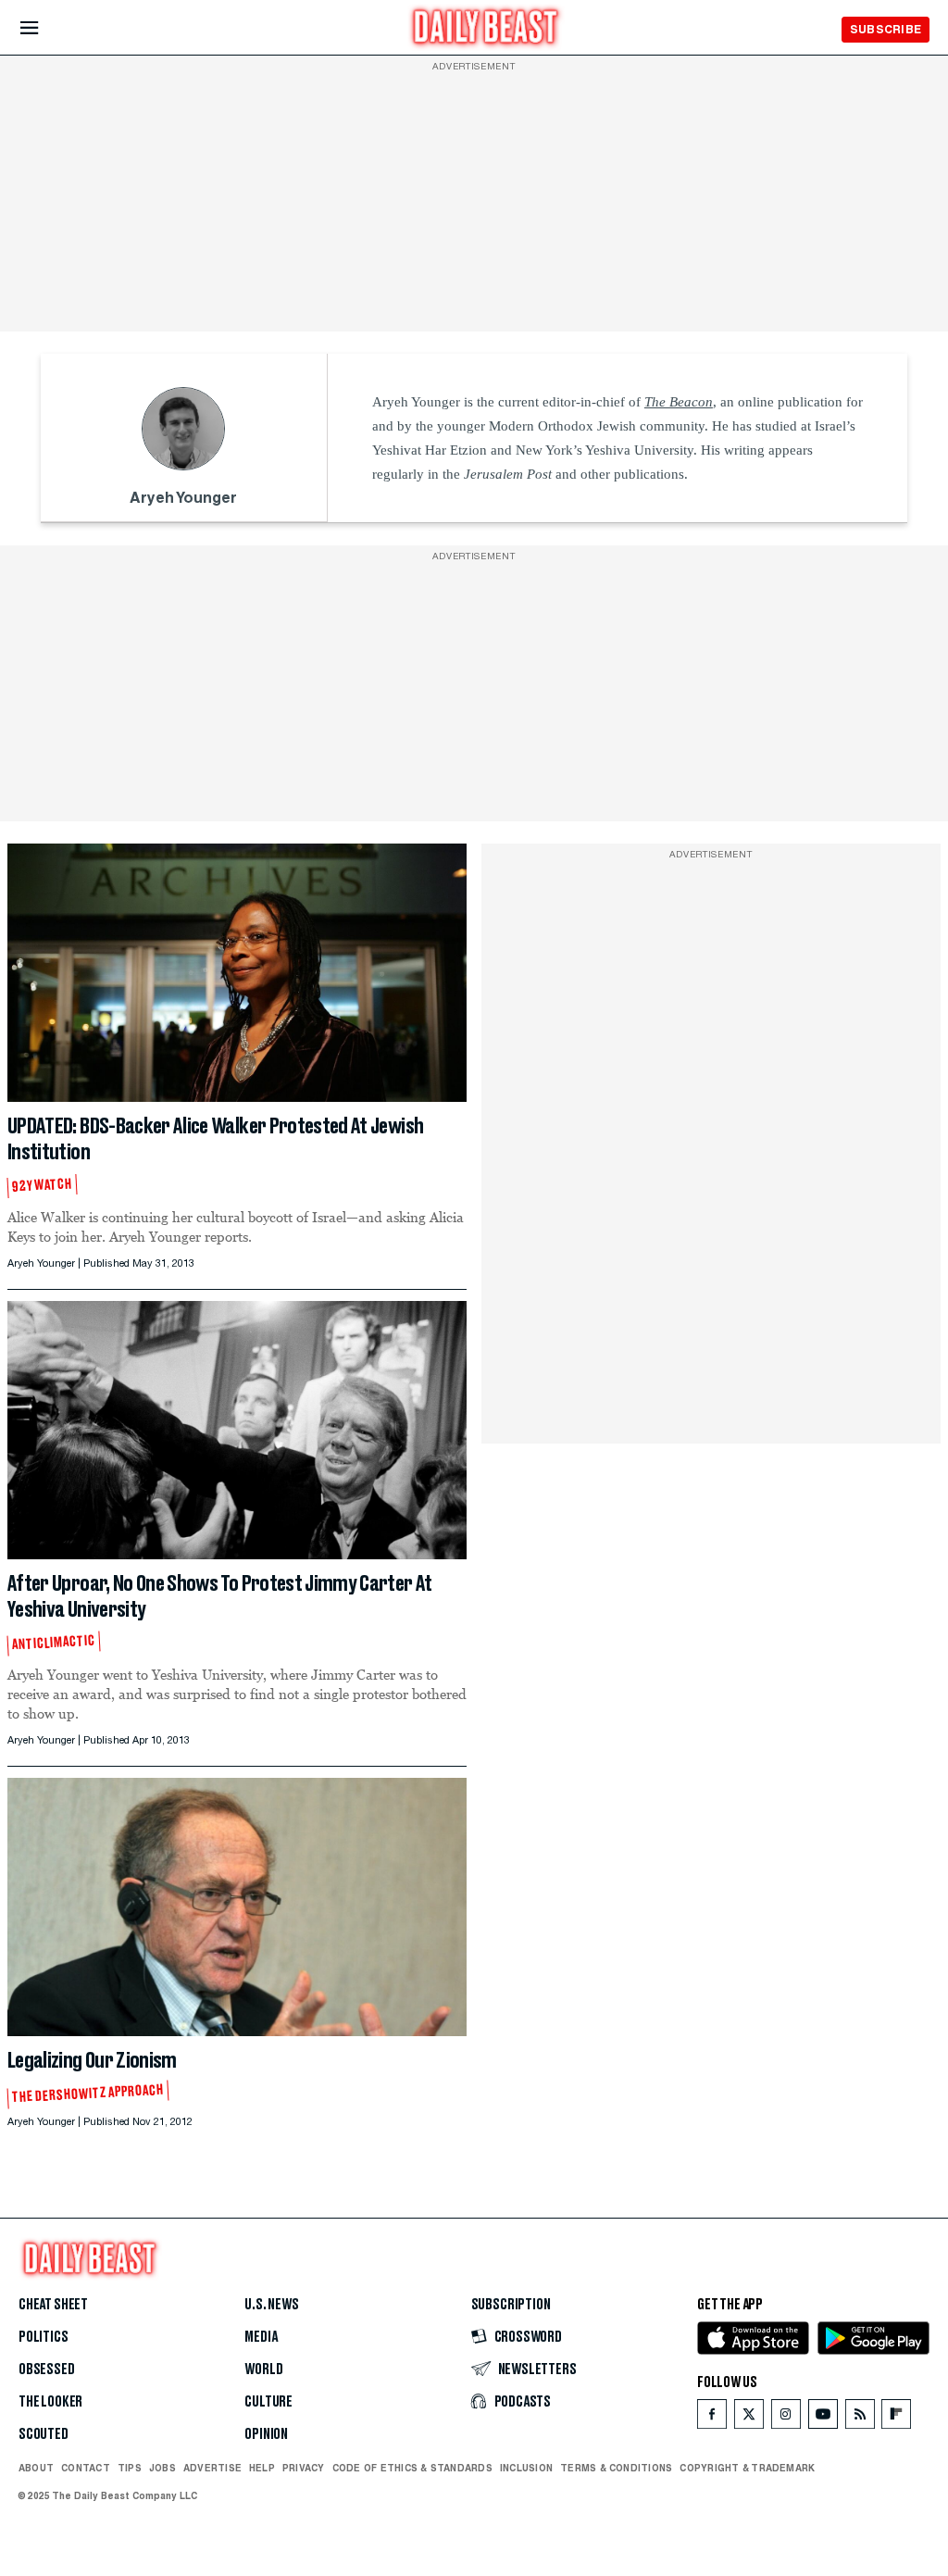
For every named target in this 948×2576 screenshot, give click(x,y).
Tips (130, 2468)
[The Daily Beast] (486, 29)
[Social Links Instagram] (786, 2418)
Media (261, 2337)
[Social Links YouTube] (823, 2418)
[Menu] (45, 28)
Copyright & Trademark (747, 2468)
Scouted (44, 2434)
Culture (268, 2402)
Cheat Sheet (53, 2305)
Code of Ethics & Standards (412, 2468)
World (263, 2370)
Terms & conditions (616, 2468)
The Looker (50, 2402)
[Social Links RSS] (860, 2418)
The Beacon (679, 402)
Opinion (266, 2434)
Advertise (212, 2468)
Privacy (304, 2468)
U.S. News (271, 2305)
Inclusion (526, 2468)
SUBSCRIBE (886, 29)
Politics (44, 2337)
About (36, 2468)
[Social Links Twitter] (749, 2418)
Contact (86, 2468)
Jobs (162, 2468)
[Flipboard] (896, 2418)
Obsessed (47, 2370)
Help (262, 2468)
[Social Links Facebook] (712, 2418)
